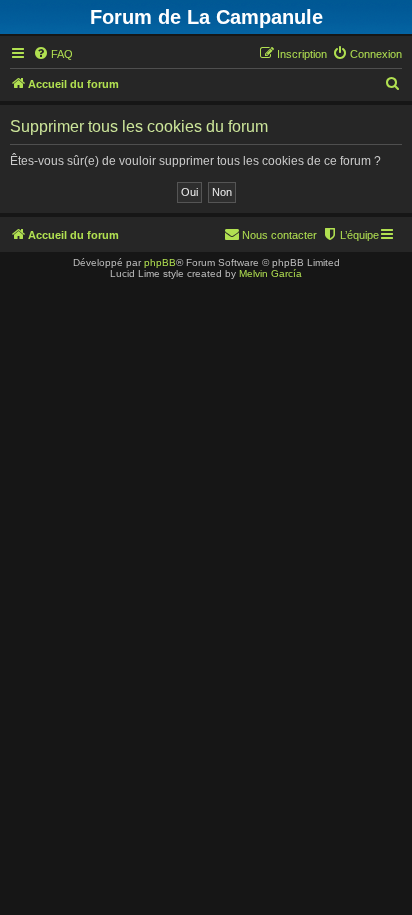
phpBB (160, 262)
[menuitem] (53, 54)
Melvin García (270, 273)
